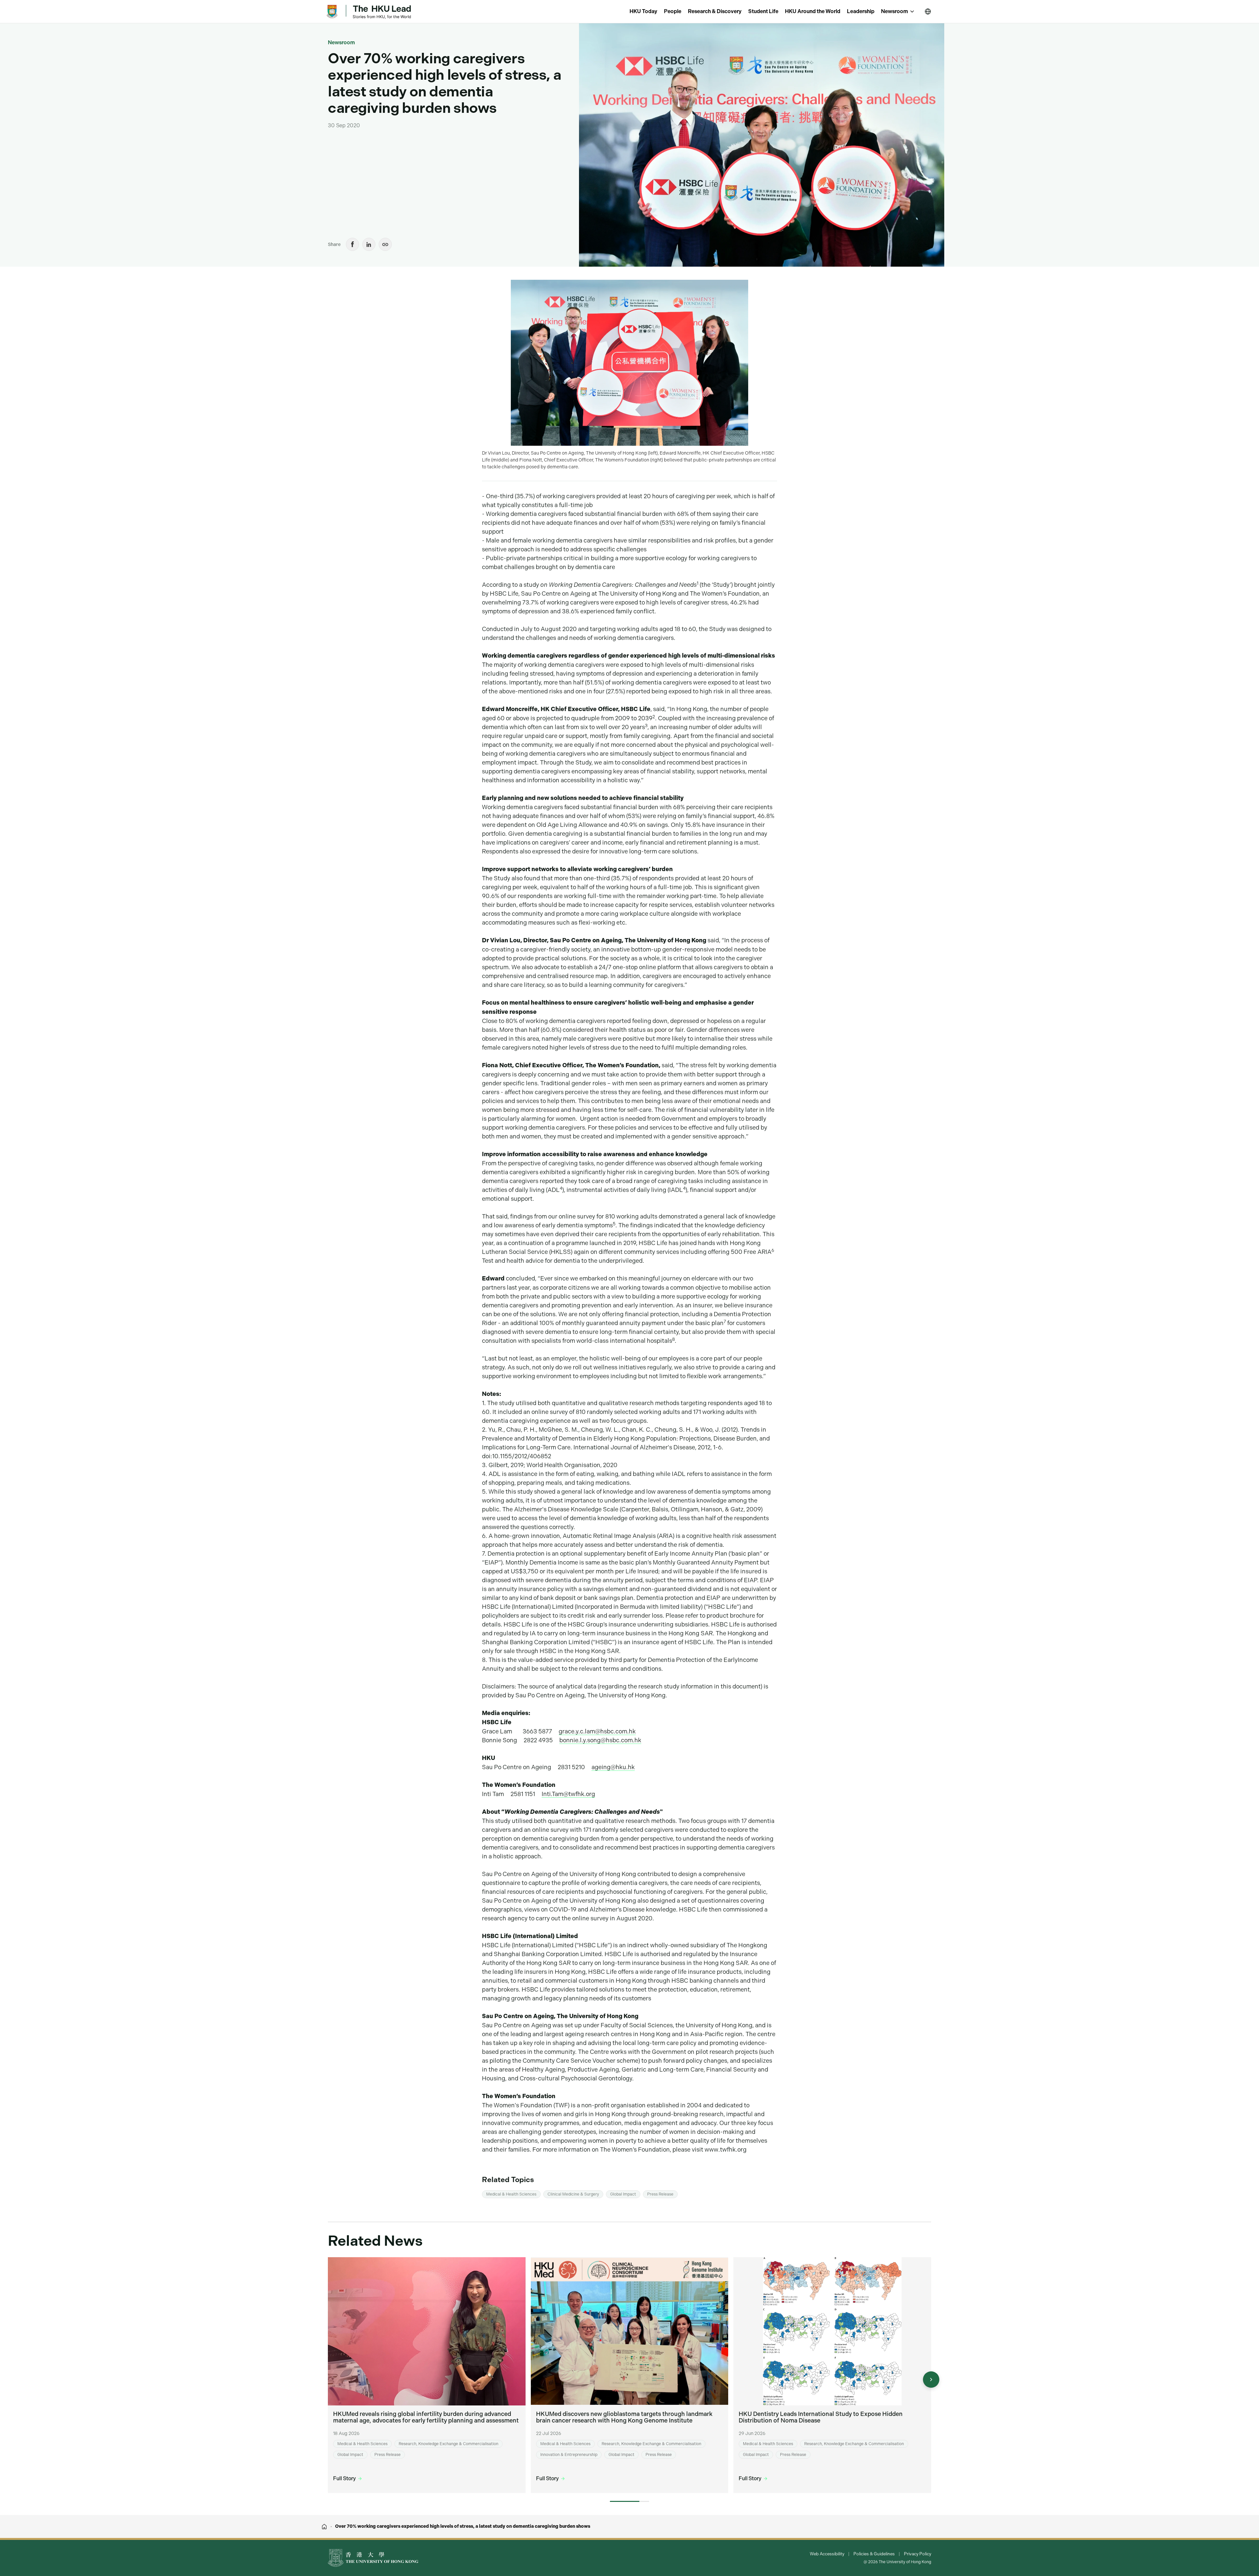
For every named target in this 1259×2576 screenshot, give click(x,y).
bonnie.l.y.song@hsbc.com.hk (600, 1740)
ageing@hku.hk (613, 1767)
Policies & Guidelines (874, 2554)
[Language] (928, 11)
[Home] (324, 2526)
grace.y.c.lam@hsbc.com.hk (597, 1731)
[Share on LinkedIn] (369, 244)
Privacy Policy (918, 2554)
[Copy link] (385, 244)
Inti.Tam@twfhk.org (568, 1794)
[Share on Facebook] (352, 244)
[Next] (931, 2380)
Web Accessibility (827, 2554)
